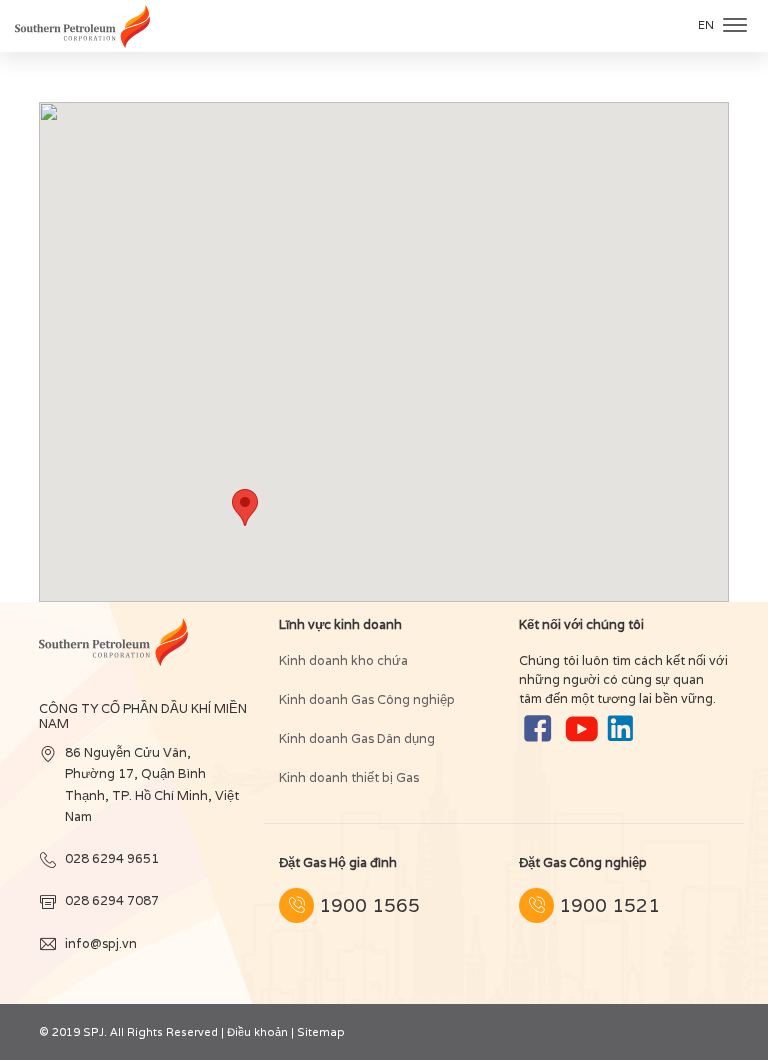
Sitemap (321, 1032)
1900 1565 (369, 905)
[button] (245, 507)
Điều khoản (257, 1032)
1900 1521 (609, 905)
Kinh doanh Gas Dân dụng (357, 738)
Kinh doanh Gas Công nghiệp (367, 699)
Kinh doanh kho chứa (343, 660)
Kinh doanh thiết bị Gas (349, 777)
